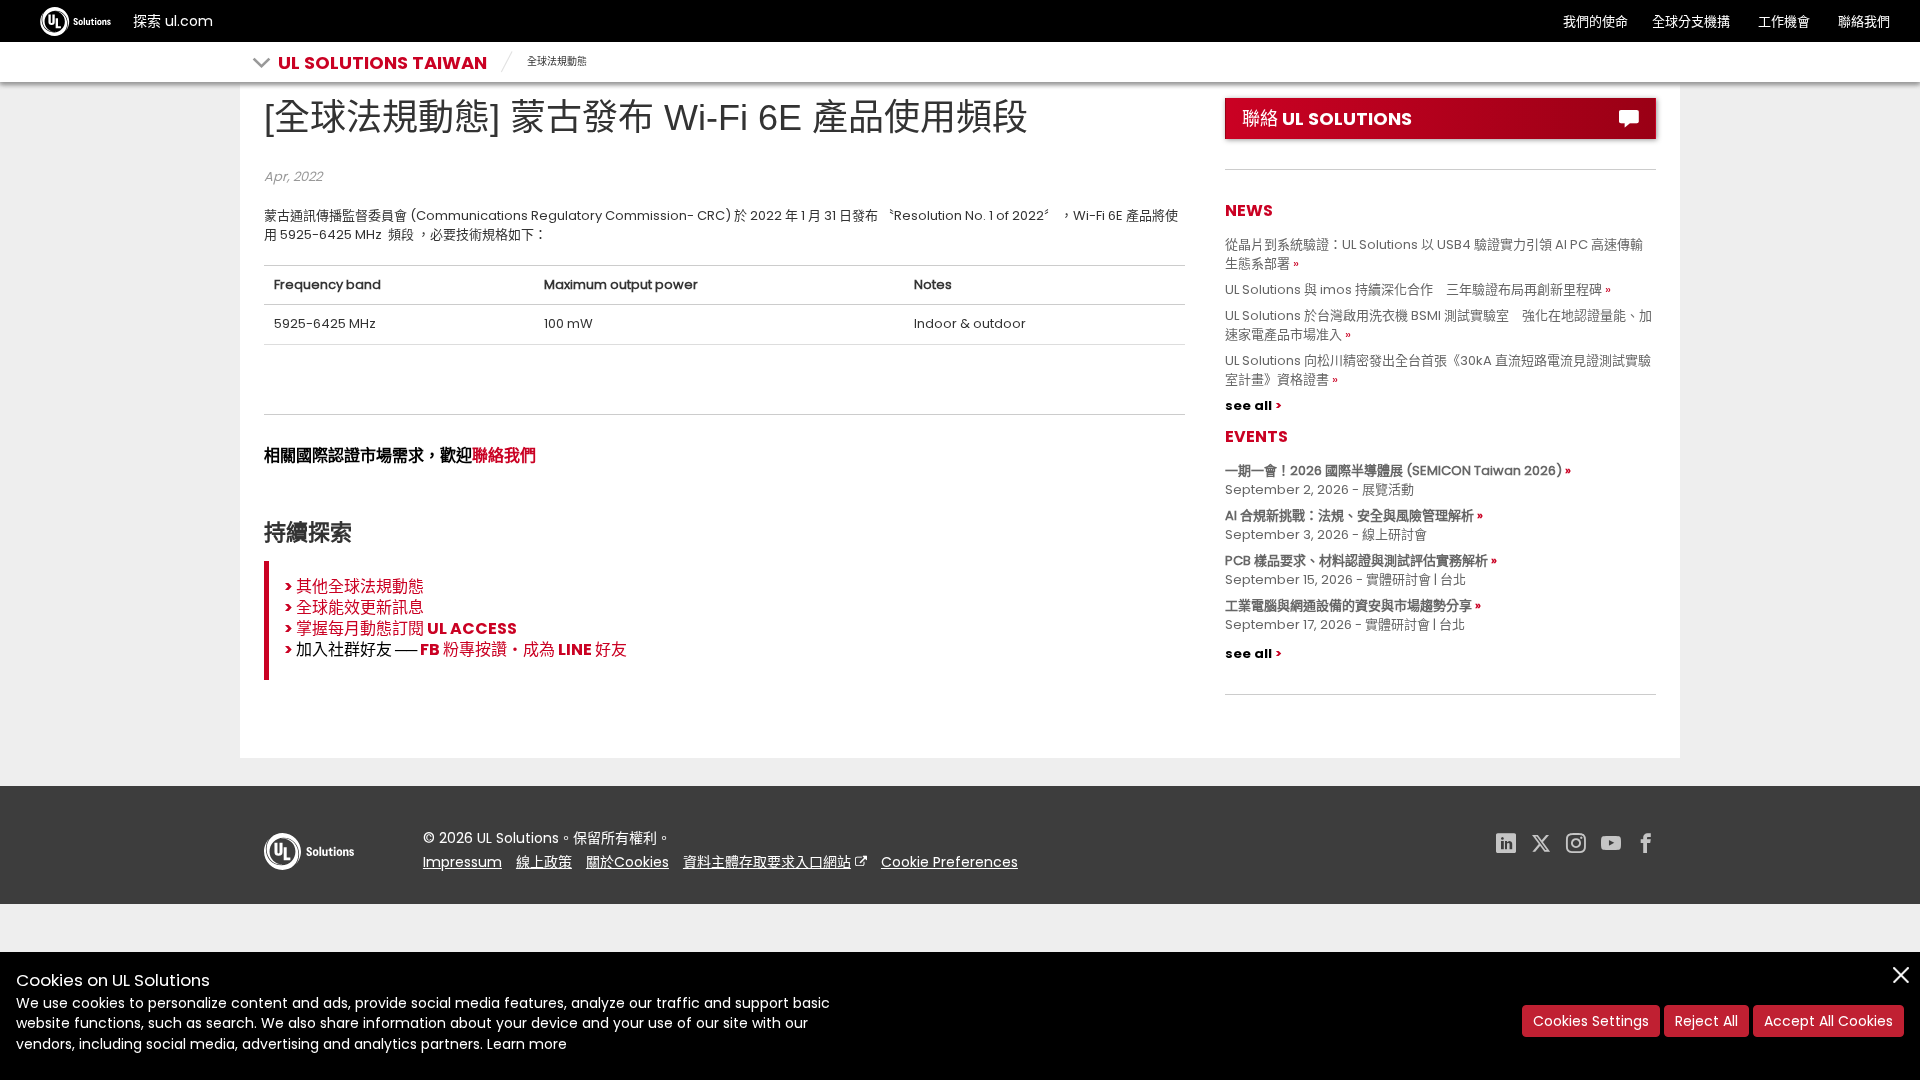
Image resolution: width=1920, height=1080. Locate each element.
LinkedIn (1506, 845)
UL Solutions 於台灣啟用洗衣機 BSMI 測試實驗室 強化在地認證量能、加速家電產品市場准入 (1438, 325)
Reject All (1706, 1021)
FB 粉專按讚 (463, 649)
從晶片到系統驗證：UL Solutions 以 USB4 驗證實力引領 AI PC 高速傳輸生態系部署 (1434, 254)
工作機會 (1784, 21)
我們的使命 (1595, 21)
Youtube (1611, 845)
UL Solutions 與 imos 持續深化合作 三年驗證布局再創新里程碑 (1413, 289)
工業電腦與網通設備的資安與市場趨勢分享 (1348, 605)
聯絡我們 (1864, 21)
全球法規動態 (557, 61)
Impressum (462, 862)
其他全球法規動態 (360, 586)
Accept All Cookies (1828, 1021)
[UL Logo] (309, 889)
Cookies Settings (1591, 1021)
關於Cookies (627, 862)
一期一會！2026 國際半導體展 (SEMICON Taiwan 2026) (1393, 470)
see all (1248, 405)
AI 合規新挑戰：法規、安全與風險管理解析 (1349, 515)
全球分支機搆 (1691, 21)
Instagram (1576, 845)
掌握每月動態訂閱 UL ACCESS (406, 628)
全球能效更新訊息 (360, 607)
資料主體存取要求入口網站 (767, 862)
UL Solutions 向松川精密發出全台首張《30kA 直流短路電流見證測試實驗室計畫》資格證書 (1438, 370)
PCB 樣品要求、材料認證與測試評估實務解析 (1356, 560)
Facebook (1646, 845)
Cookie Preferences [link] (949, 862)
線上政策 (544, 862)
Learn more (527, 1044)
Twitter (1541, 845)
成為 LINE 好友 (575, 649)
